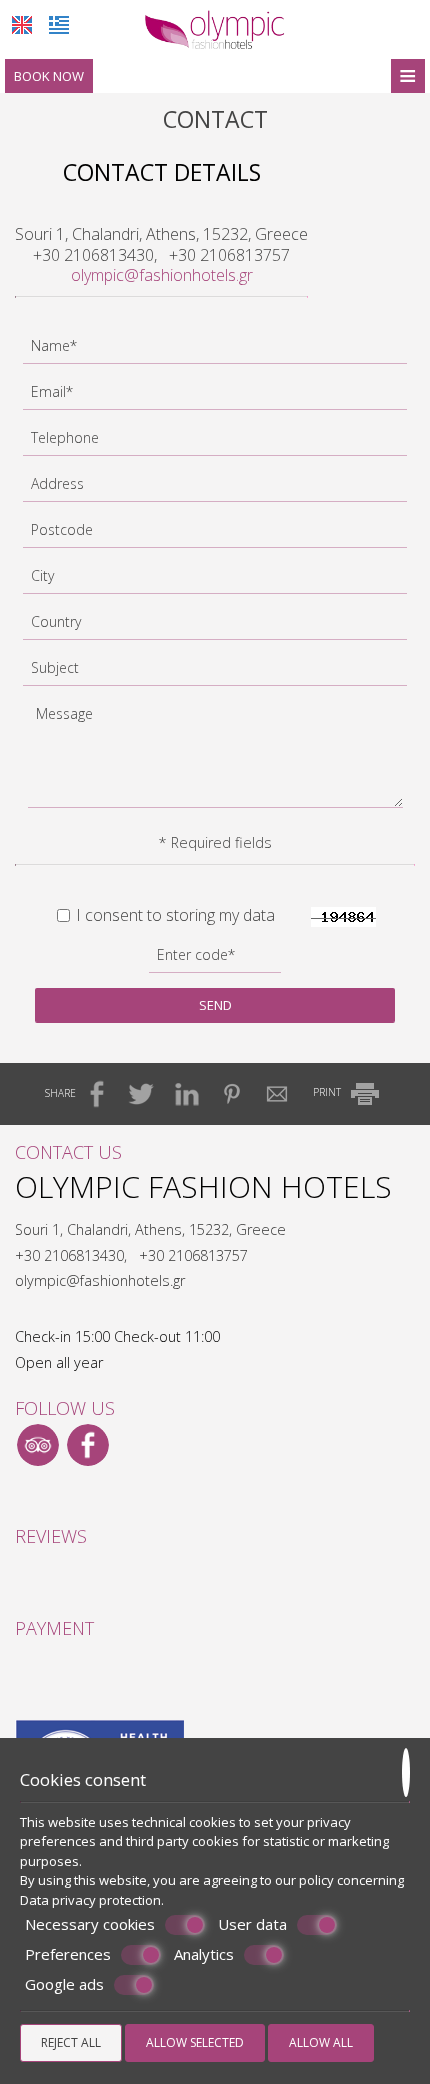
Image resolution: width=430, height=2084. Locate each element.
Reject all (71, 2042)
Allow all (321, 2042)
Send (215, 1005)
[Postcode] (215, 535)
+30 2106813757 (229, 255)
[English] (22, 25)
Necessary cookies (90, 1924)
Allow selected (195, 2042)
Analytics (204, 1954)
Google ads (64, 1984)
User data (252, 1924)
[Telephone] (215, 443)
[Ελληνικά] (59, 25)
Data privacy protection (90, 1900)
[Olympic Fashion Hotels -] (215, 28)
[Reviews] (25, 1582)
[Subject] (215, 673)
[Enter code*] (215, 960)
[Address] (215, 489)
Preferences (68, 1954)
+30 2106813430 (93, 255)
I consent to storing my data (173, 915)
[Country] (215, 627)
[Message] (215, 759)
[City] (215, 581)
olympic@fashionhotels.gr (162, 275)
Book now (49, 76)
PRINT (328, 1092)
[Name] (215, 351)
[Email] (215, 397)
